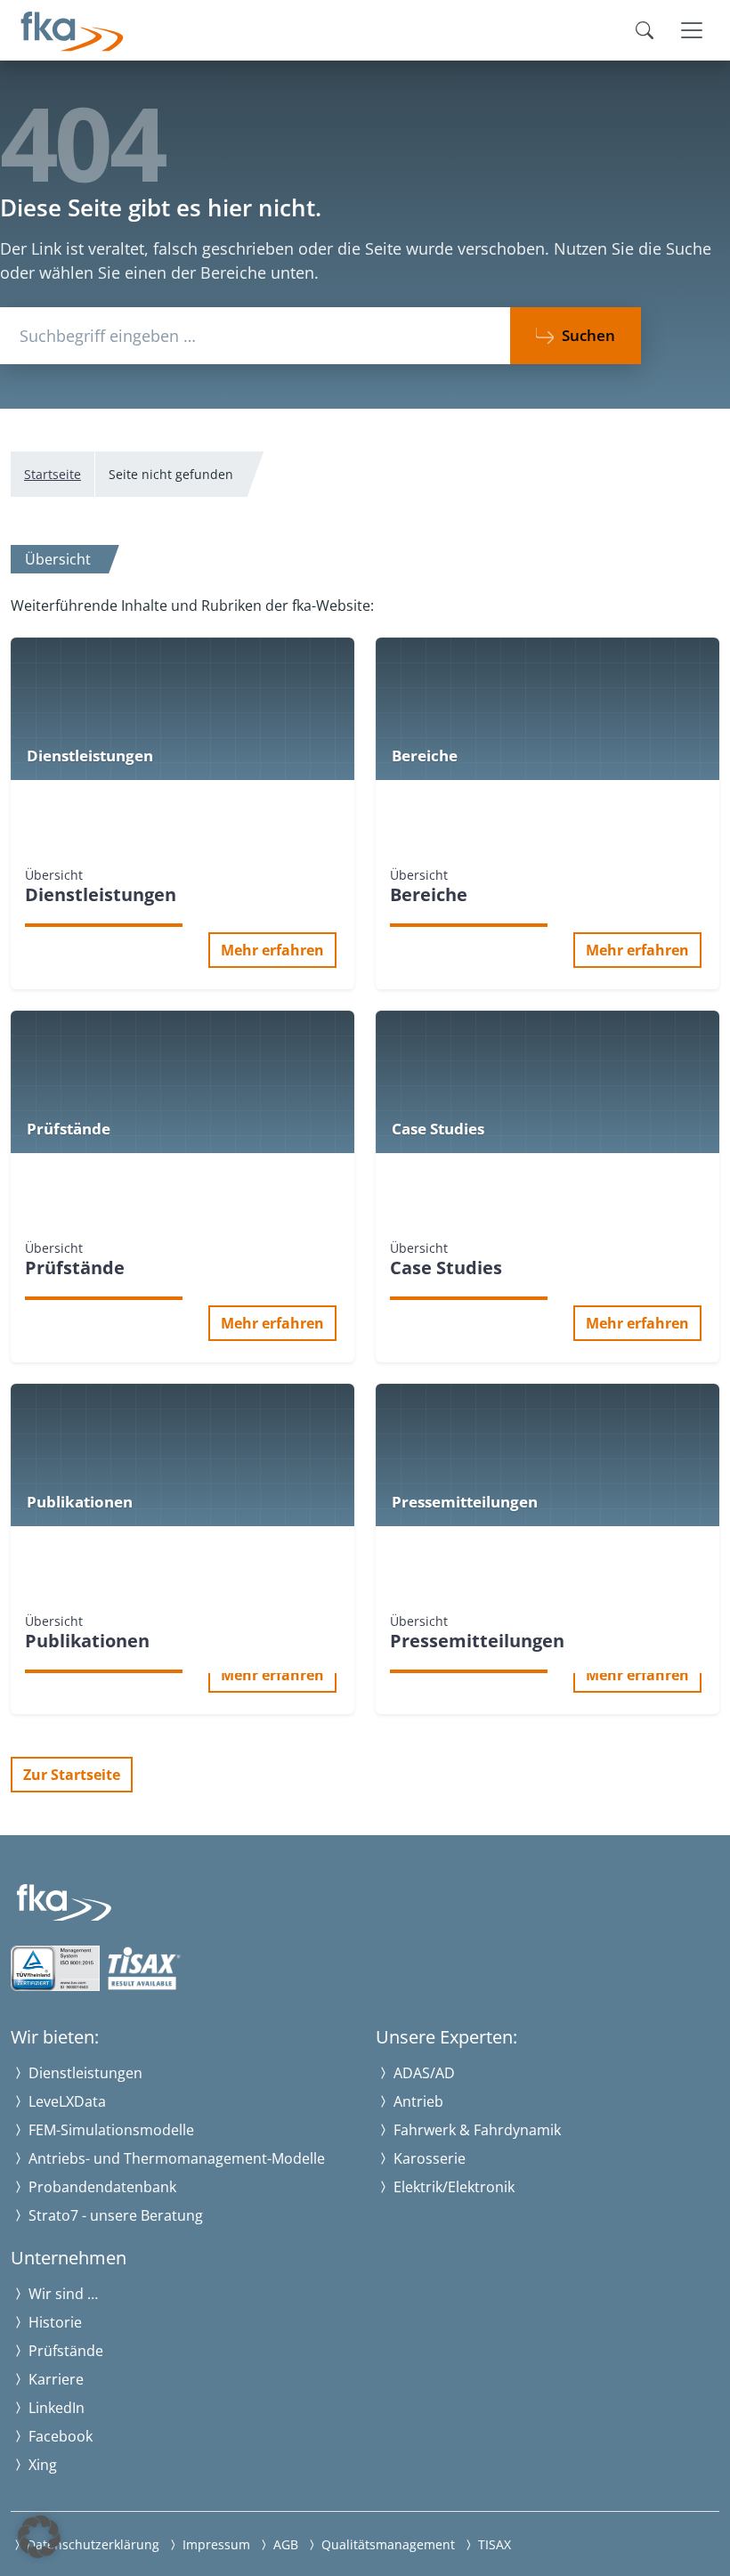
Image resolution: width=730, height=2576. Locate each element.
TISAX (493, 2544)
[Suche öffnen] (645, 30)
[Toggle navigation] (692, 30)
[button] (39, 2537)
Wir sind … (61, 2294)
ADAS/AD (422, 2073)
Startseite (53, 474)
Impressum (215, 2544)
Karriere (54, 2379)
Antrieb (417, 2101)
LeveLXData (65, 2101)
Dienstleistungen (84, 2073)
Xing (41, 2465)
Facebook (59, 2436)
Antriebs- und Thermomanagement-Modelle (175, 2158)
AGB (284, 2544)
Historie (53, 2322)
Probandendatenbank (101, 2187)
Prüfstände (64, 2351)
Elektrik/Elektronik (452, 2187)
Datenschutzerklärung (91, 2544)
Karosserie (428, 2158)
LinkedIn (55, 2408)
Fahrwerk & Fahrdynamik (475, 2130)
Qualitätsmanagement (386, 2544)
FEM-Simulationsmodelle (109, 2130)
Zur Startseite (72, 1775)
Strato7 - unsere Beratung (114, 2215)
